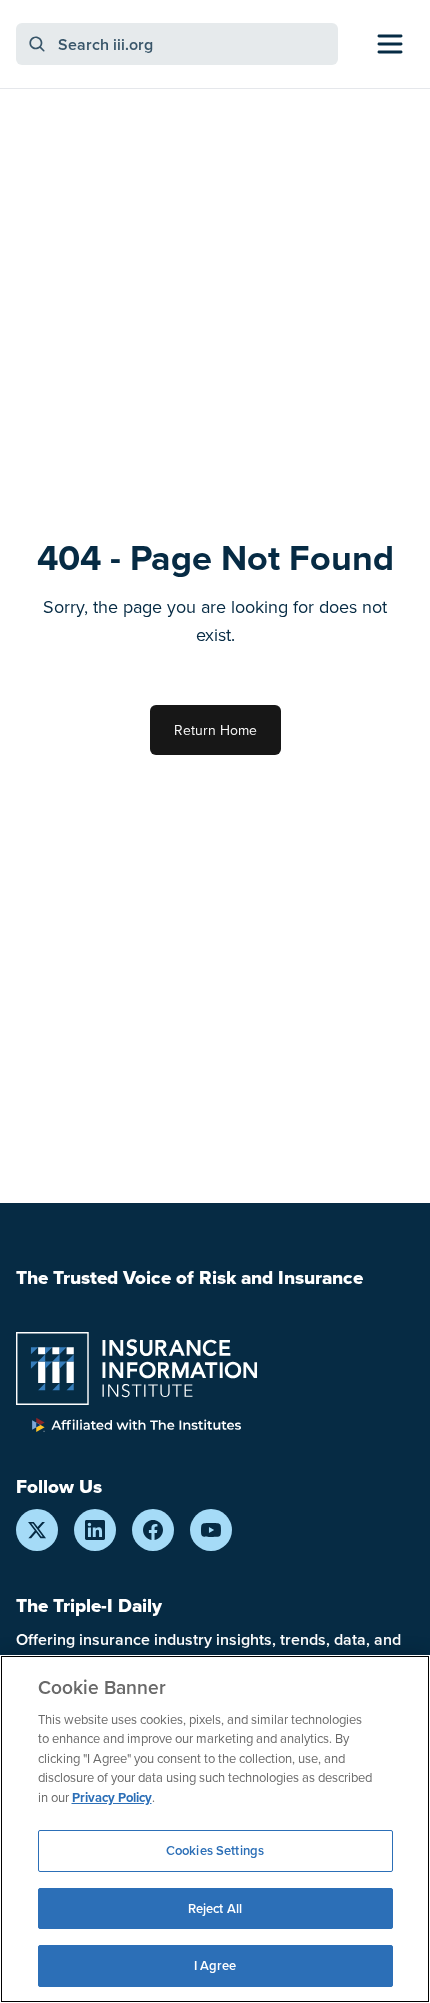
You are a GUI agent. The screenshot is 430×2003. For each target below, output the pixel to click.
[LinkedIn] (95, 1530)
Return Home (215, 730)
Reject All (215, 1908)
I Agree (215, 1965)
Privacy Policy (112, 1797)
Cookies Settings (215, 1850)
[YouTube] (211, 1530)
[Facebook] (153, 1530)
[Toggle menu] (390, 44)
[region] (215, 1829)
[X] (37, 1530)
